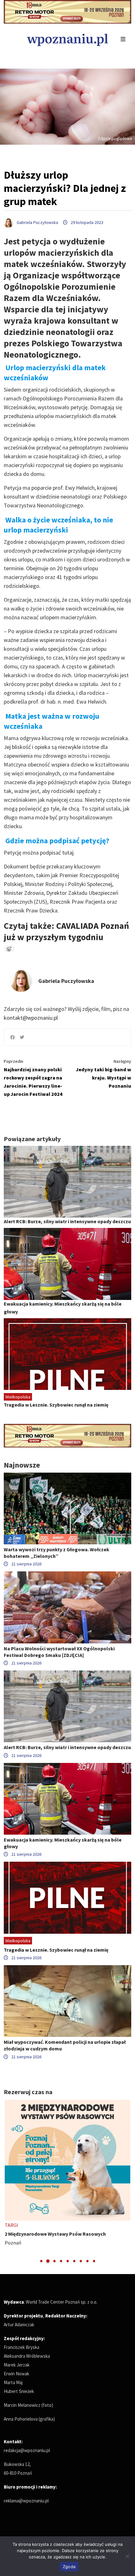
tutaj (68, 853)
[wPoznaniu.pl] (67, 39)
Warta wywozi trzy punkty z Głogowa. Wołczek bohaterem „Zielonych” (57, 1553)
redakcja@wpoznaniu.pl (27, 2450)
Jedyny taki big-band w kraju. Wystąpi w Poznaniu (104, 1074)
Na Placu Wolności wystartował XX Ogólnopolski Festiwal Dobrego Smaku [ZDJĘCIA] (59, 1652)
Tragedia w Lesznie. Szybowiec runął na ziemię (56, 1405)
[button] (41, 2261)
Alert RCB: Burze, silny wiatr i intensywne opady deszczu (67, 1221)
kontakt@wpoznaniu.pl (31, 1018)
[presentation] (9, 2182)
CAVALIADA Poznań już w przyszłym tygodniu (66, 931)
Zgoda (69, 2567)
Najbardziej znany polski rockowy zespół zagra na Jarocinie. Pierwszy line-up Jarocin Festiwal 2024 (33, 1078)
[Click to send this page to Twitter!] (22, 1037)
